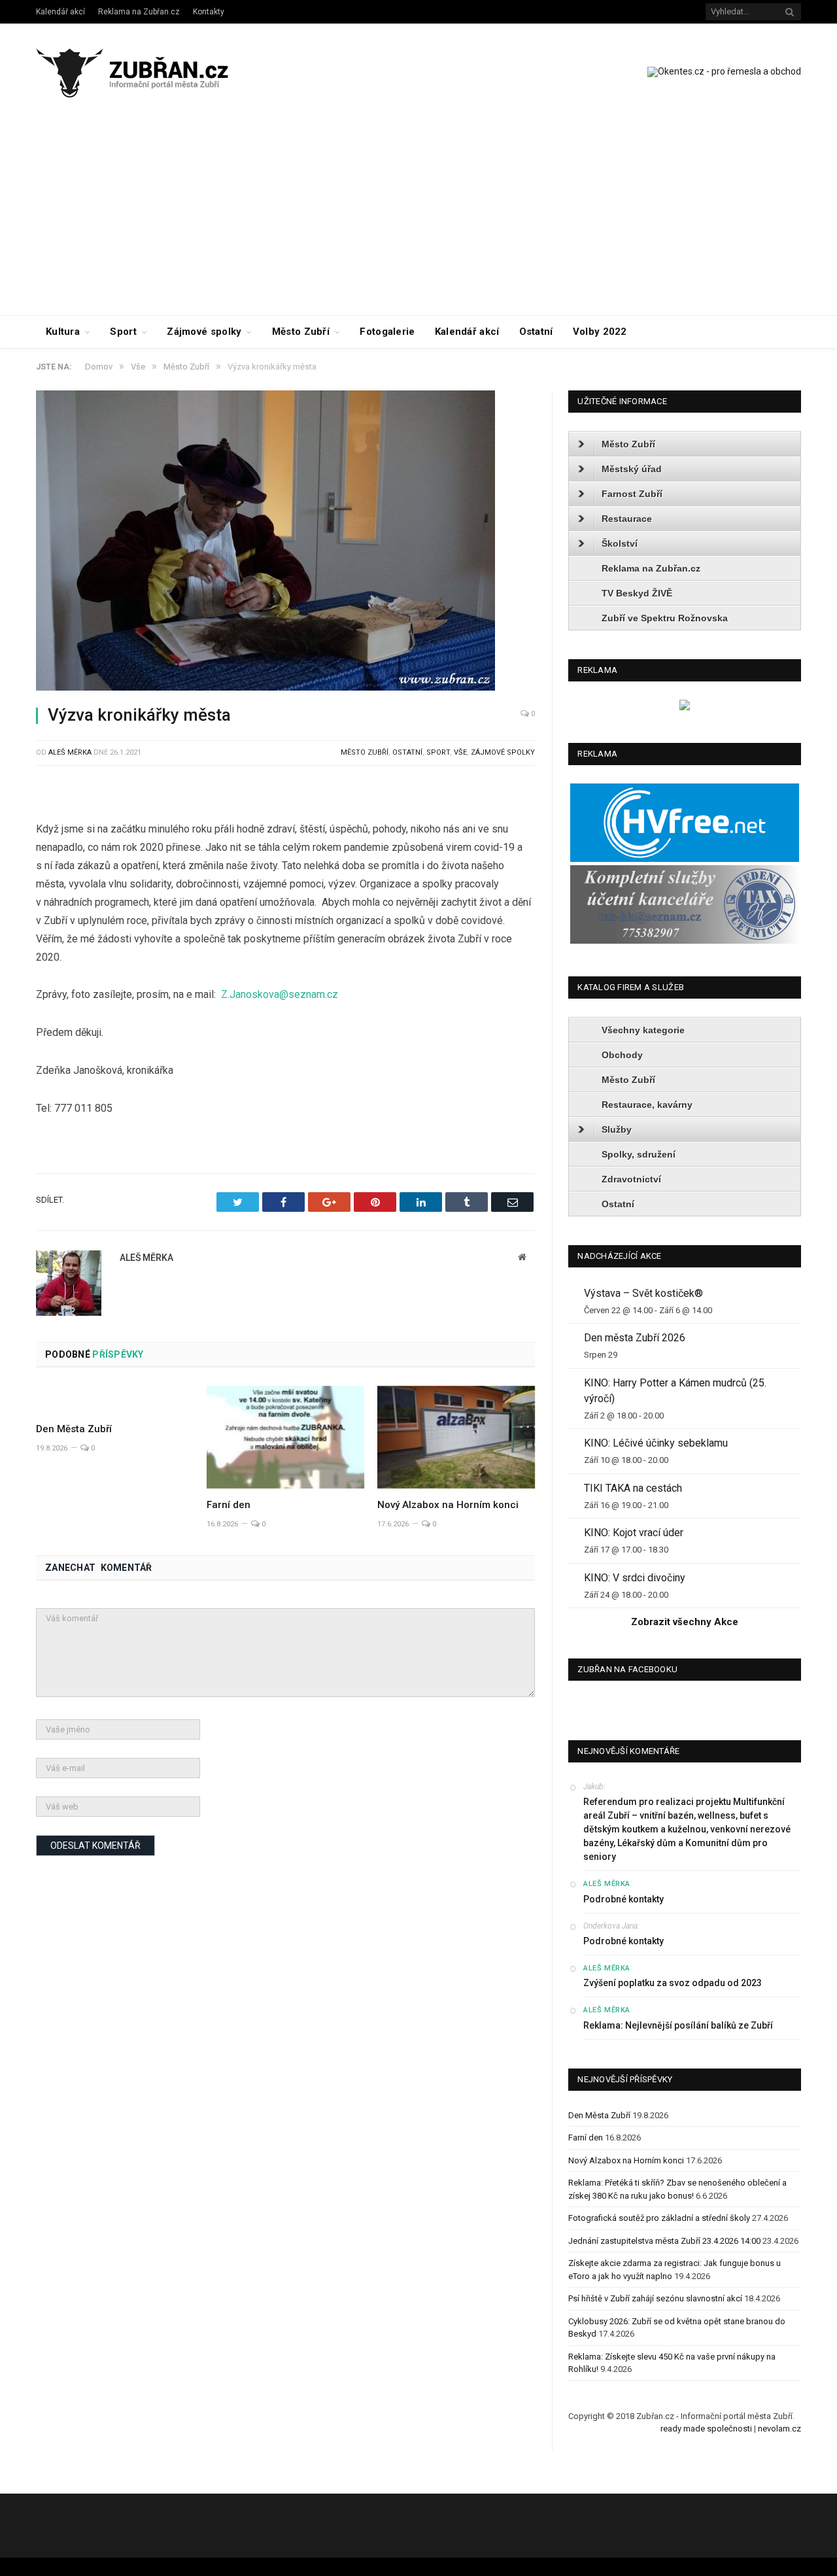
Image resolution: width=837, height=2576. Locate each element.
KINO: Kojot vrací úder (634, 1533)
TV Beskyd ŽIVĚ (637, 593)
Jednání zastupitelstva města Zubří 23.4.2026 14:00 (664, 2241)
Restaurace (627, 519)
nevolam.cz (779, 2429)
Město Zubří (301, 332)
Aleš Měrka (70, 752)
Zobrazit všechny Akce (685, 1622)
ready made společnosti (706, 2429)
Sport (123, 332)
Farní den (229, 1505)
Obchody (622, 1055)
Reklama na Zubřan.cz (139, 12)
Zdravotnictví (631, 1179)
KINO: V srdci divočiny (635, 1578)
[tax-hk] (685, 941)
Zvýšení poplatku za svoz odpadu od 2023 (673, 1983)
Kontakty (209, 12)
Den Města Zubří (74, 1429)
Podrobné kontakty (623, 1899)
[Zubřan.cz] (146, 71)
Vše (460, 752)
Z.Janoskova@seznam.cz (280, 994)
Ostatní (536, 332)
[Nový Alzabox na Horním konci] (456, 1437)
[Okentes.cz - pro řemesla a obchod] (685, 707)
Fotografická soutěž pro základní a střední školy (659, 2218)
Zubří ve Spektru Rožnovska (665, 618)
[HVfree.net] (685, 859)
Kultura (63, 332)
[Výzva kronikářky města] (285, 542)
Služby (617, 1129)
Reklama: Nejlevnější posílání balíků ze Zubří (678, 2025)
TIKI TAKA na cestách (633, 1488)
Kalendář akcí (60, 12)
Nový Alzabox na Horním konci (448, 1505)
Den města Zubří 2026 (635, 1338)
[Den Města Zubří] (115, 1400)
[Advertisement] (418, 217)
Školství (620, 543)
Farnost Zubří (632, 494)
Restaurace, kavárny (647, 1105)
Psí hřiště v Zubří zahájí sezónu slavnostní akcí (655, 2298)
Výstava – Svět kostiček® (643, 1293)
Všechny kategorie (643, 1030)
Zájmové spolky (204, 332)
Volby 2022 (600, 332)
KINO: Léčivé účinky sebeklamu (656, 1443)
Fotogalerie (387, 332)
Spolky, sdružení (639, 1154)
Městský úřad (632, 469)
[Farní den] (285, 1437)
